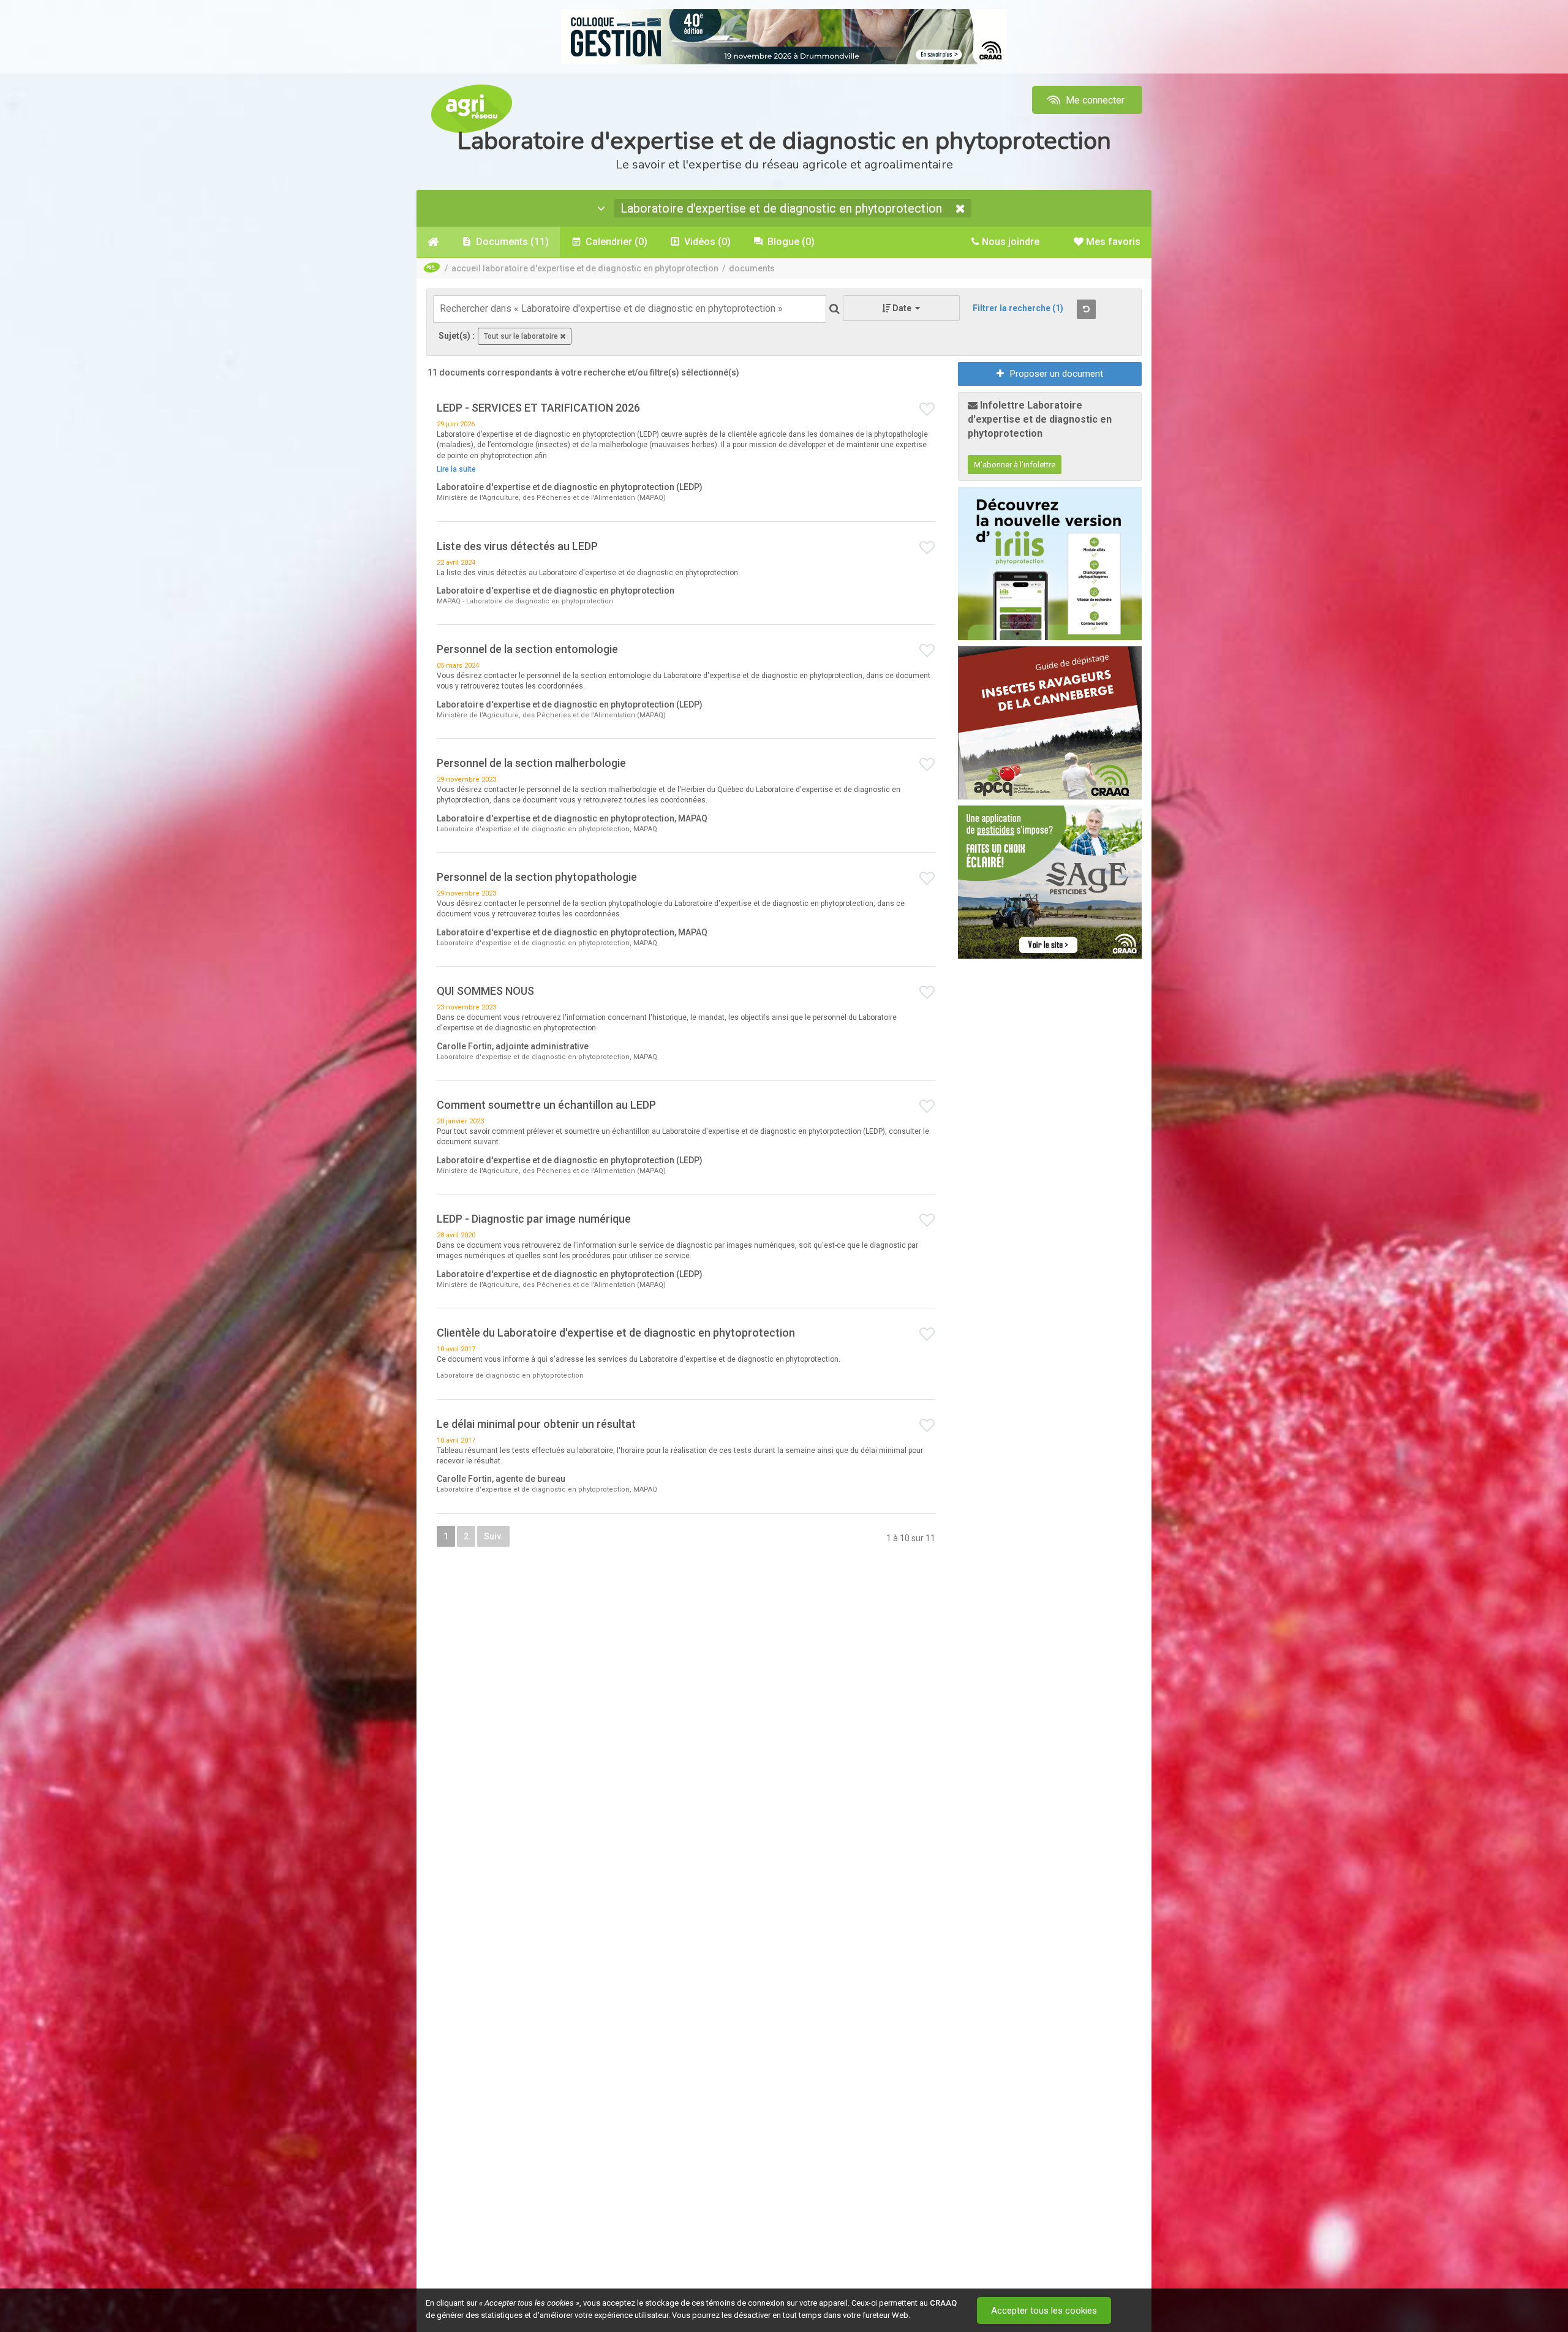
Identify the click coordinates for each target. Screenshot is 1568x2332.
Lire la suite (456, 469)
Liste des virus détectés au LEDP (517, 546)
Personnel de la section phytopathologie (537, 877)
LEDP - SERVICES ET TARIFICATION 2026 (538, 408)
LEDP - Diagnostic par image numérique (534, 1219)
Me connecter (1094, 100)
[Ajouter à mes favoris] (927, 410)
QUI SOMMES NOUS (485, 991)
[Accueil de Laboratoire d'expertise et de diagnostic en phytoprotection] (433, 242)
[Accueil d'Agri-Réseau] (472, 108)
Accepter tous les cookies (1044, 2311)
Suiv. (493, 1536)
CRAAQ (943, 2303)
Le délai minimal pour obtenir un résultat (536, 1424)
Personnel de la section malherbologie (531, 763)
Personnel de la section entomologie (527, 649)
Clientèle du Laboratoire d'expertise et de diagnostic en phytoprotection (616, 1333)
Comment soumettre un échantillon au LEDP (546, 1105)
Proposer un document (1057, 374)
